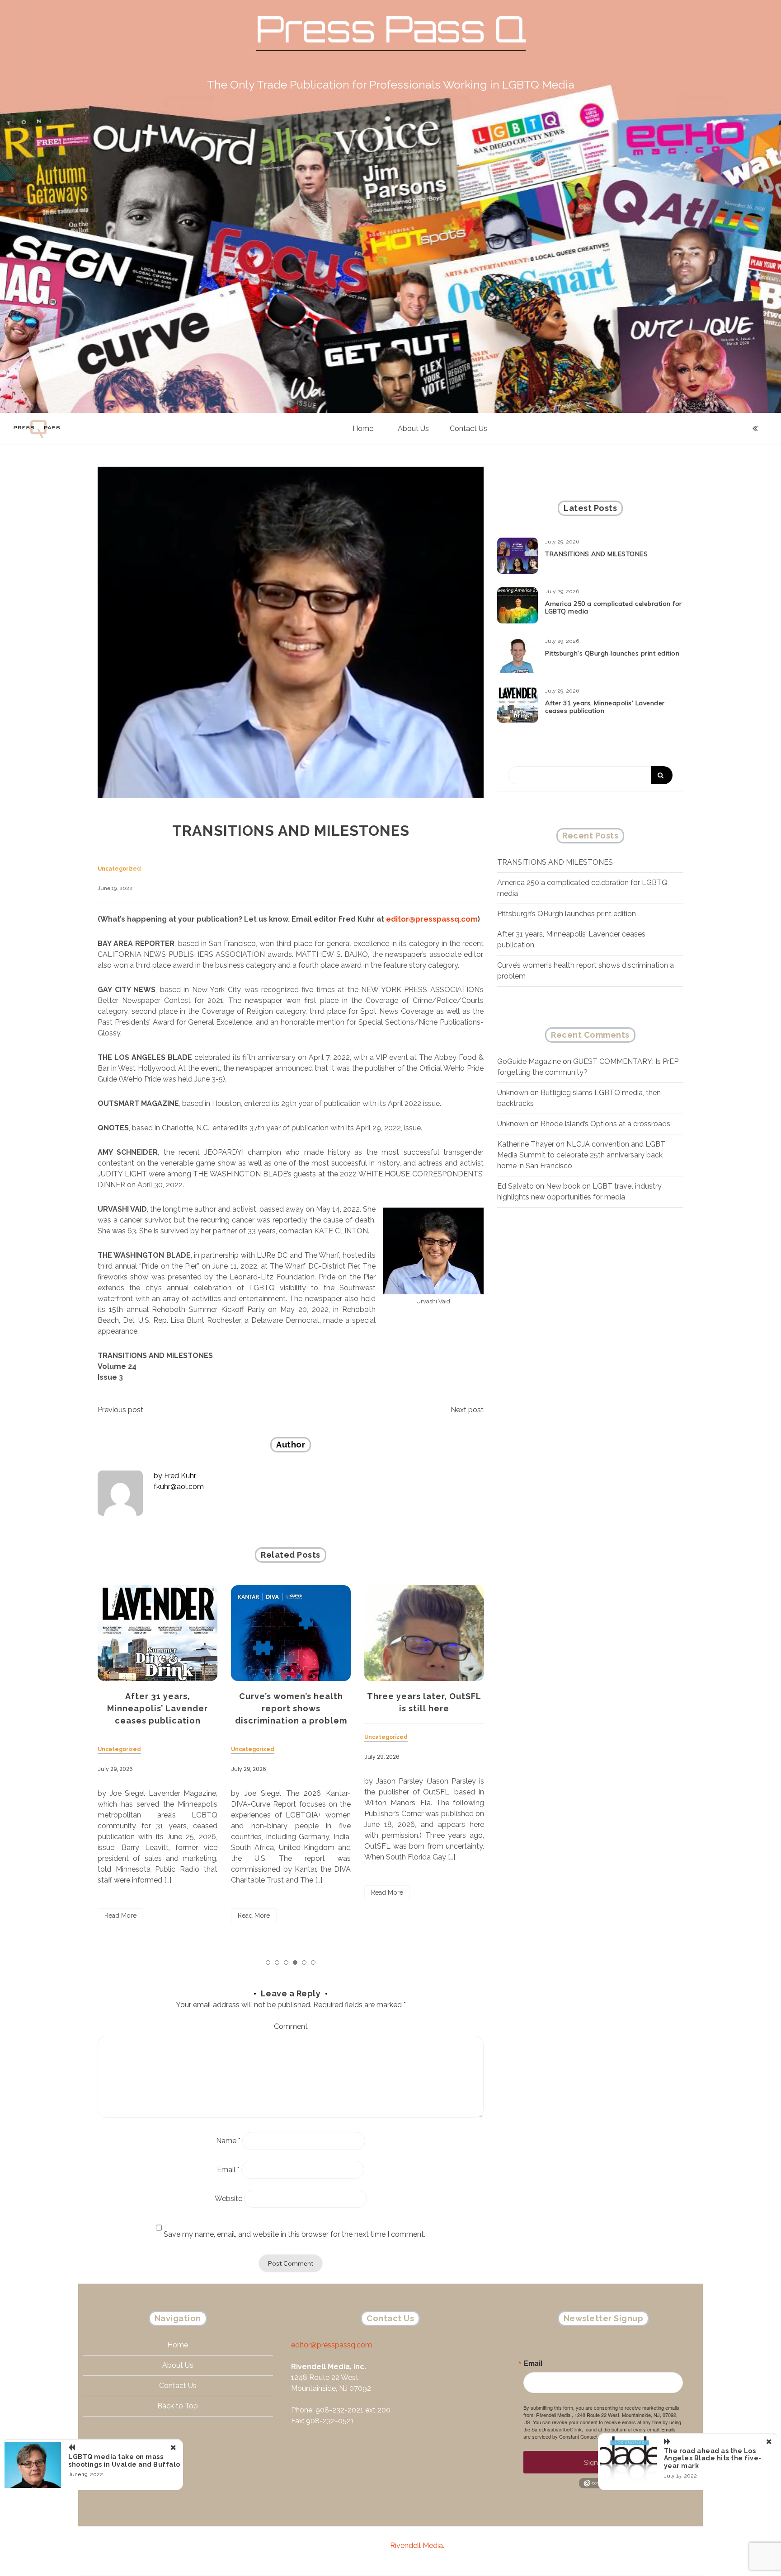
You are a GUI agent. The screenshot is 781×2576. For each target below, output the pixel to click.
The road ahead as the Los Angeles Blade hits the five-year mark (713, 2459)
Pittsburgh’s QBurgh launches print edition (612, 653)
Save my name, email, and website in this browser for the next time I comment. (294, 2234)
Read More (120, 1916)
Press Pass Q (391, 29)
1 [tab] (268, 1962)
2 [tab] (277, 1962)
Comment (291, 2026)
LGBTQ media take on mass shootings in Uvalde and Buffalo (124, 2461)
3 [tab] (286, 1962)
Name (228, 2141)
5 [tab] (304, 1962)
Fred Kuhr (180, 1476)
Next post (467, 1410)
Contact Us (468, 429)
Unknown (513, 1093)
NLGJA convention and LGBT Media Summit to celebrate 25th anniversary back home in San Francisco (581, 1155)
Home (363, 429)
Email (228, 2170)
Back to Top (178, 2406)
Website (228, 2199)
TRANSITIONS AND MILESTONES (596, 554)
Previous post (120, 1410)
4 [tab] (295, 1962)
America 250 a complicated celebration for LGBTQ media (614, 607)
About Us (413, 429)
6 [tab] (313, 1962)
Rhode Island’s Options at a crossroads (605, 1124)
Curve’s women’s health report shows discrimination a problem (291, 1708)
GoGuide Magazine (529, 1061)
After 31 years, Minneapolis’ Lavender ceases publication (158, 1708)
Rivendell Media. (417, 2546)
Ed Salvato (515, 1186)
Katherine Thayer (526, 1144)
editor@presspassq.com (432, 919)
